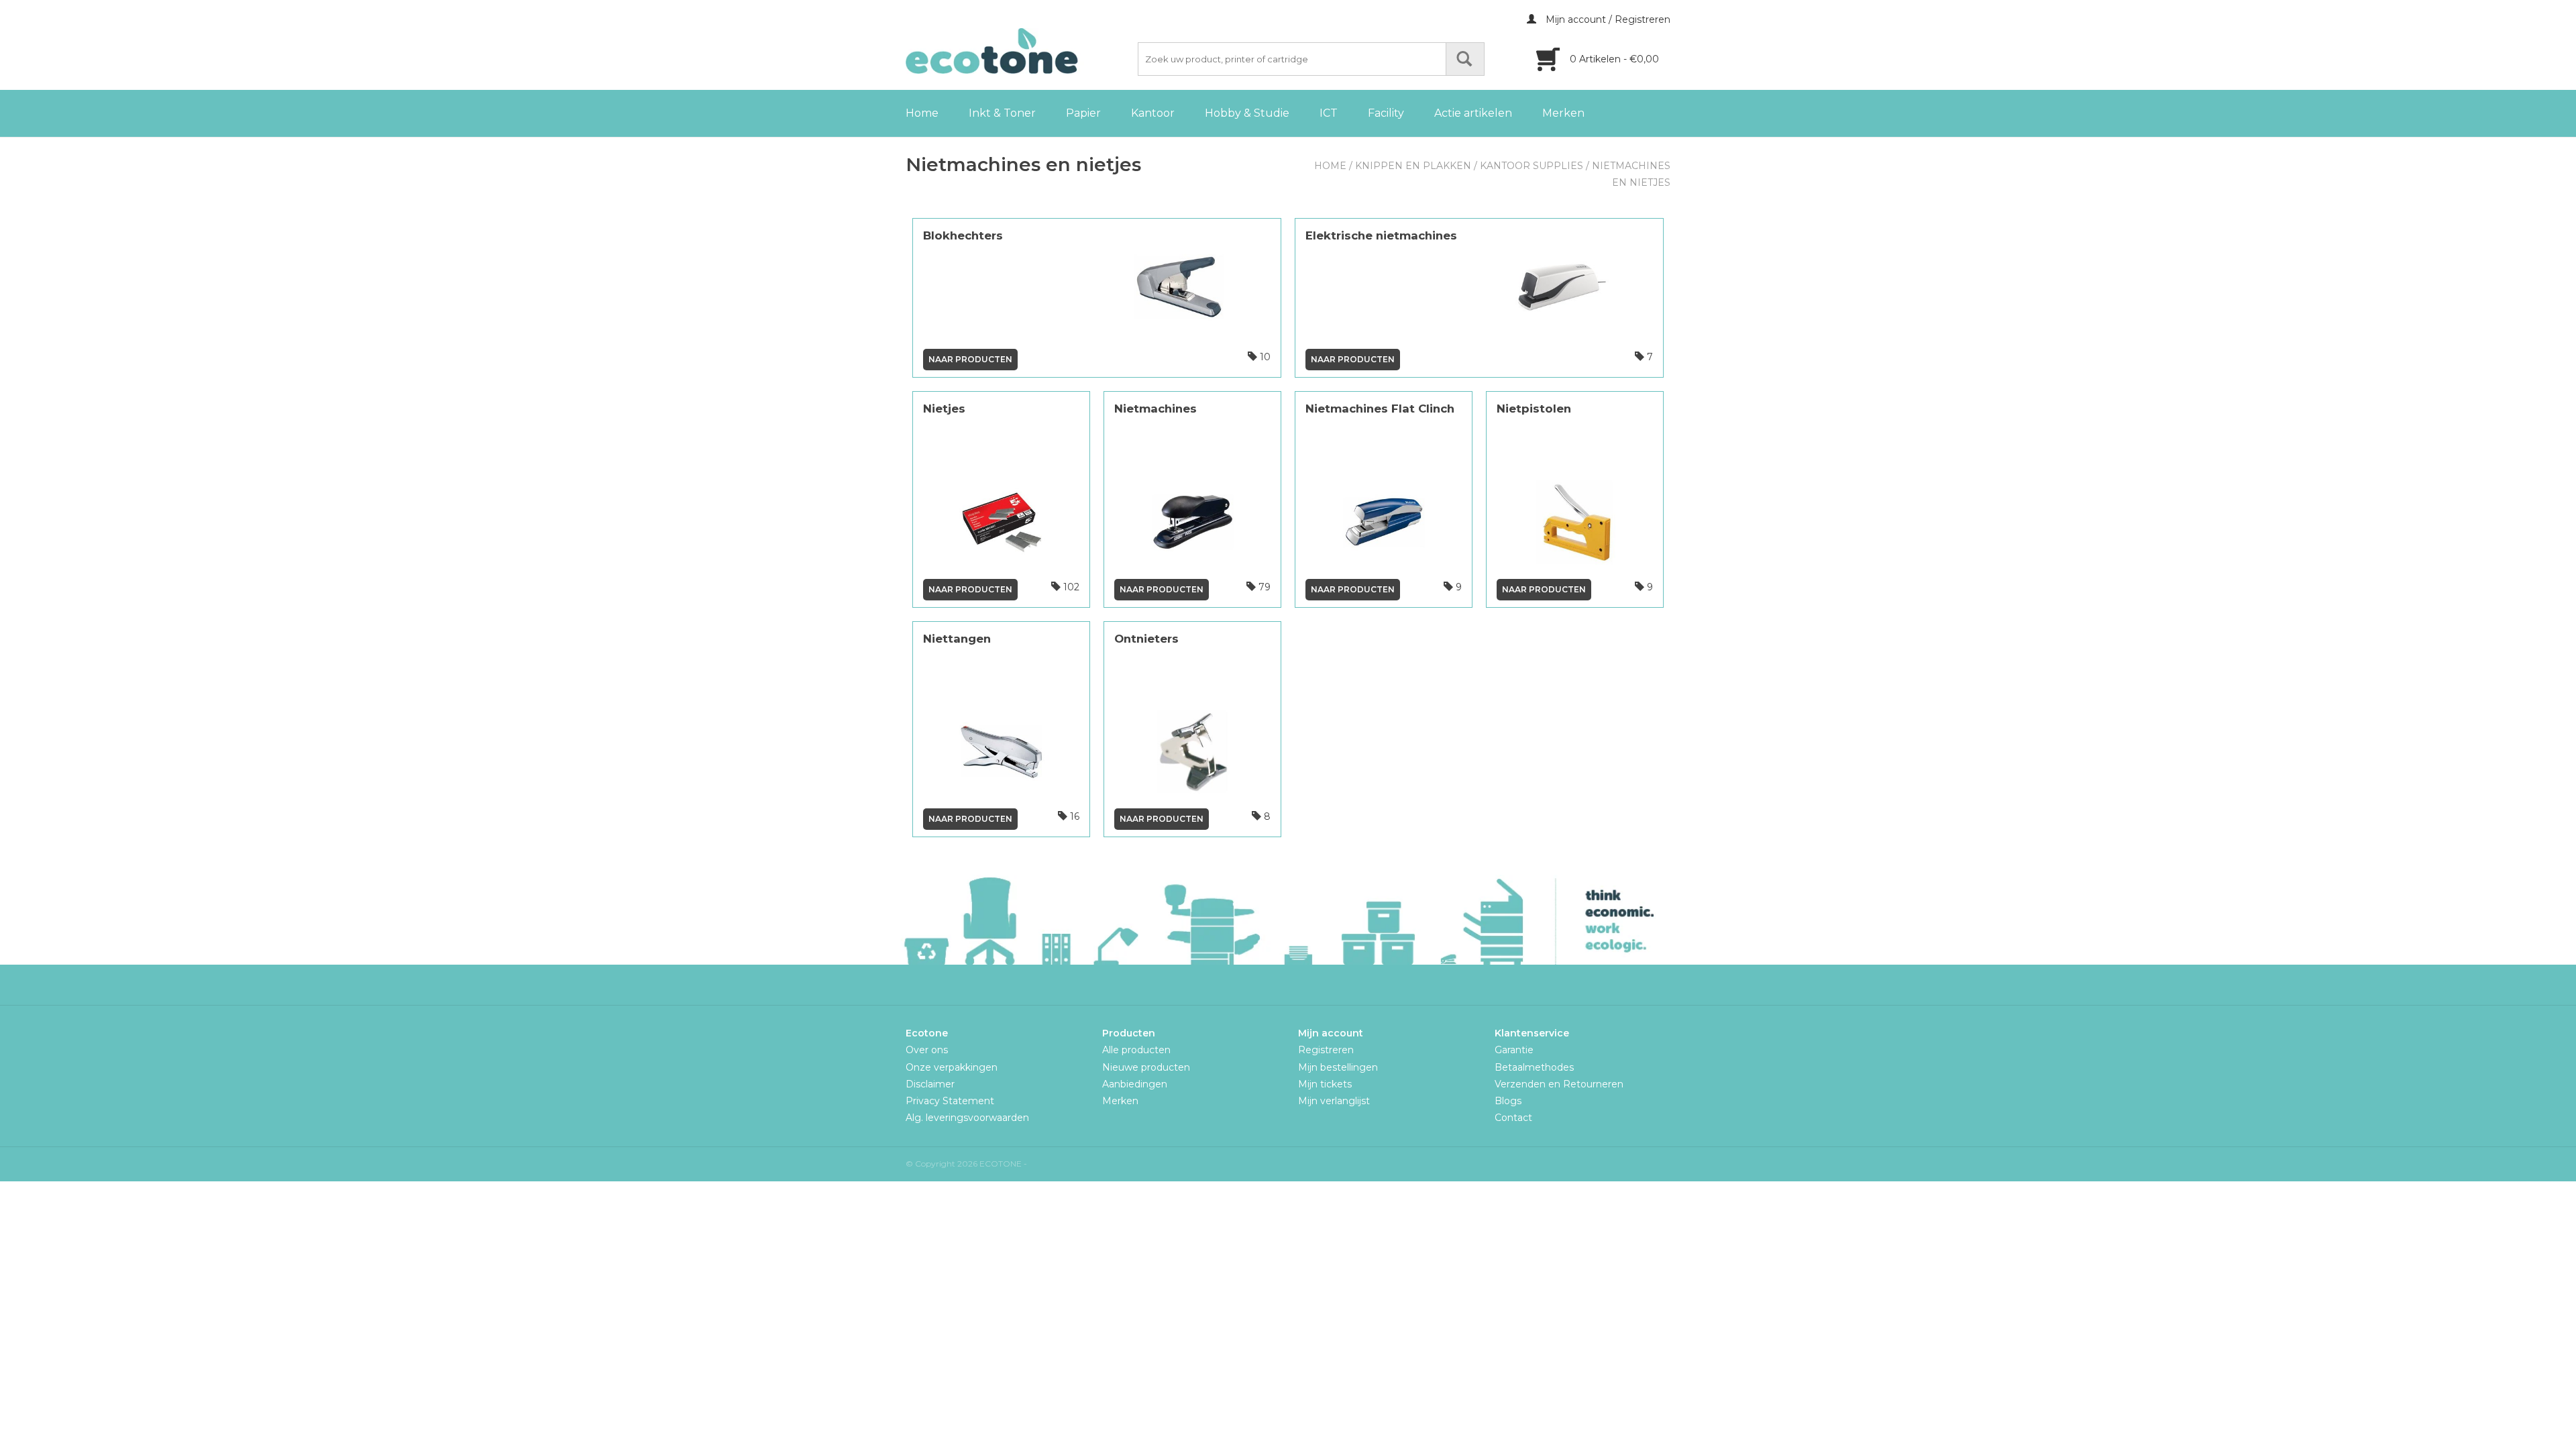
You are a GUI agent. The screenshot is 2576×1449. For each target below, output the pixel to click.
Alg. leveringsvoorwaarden (967, 1118)
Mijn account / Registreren (1607, 19)
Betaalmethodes (1534, 1067)
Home (922, 113)
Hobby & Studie (1247, 113)
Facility (1386, 113)
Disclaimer (930, 1084)
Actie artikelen (1473, 113)
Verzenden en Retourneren (1559, 1084)
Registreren (1326, 1050)
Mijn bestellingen (1338, 1067)
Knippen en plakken (1413, 166)
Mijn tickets (1325, 1084)
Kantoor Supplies (1532, 166)
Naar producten (970, 359)
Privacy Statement (950, 1101)
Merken (1563, 113)
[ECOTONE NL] (1020, 51)
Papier (1083, 113)
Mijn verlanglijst (1334, 1101)
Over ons (927, 1050)
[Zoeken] (1465, 59)
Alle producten (1136, 1050)
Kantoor (1153, 113)
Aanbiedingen (1135, 1084)
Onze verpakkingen (952, 1067)
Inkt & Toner (1002, 113)
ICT (1329, 113)
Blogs (1508, 1101)
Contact (1513, 1118)
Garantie (1514, 1050)
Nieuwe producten (1146, 1067)
